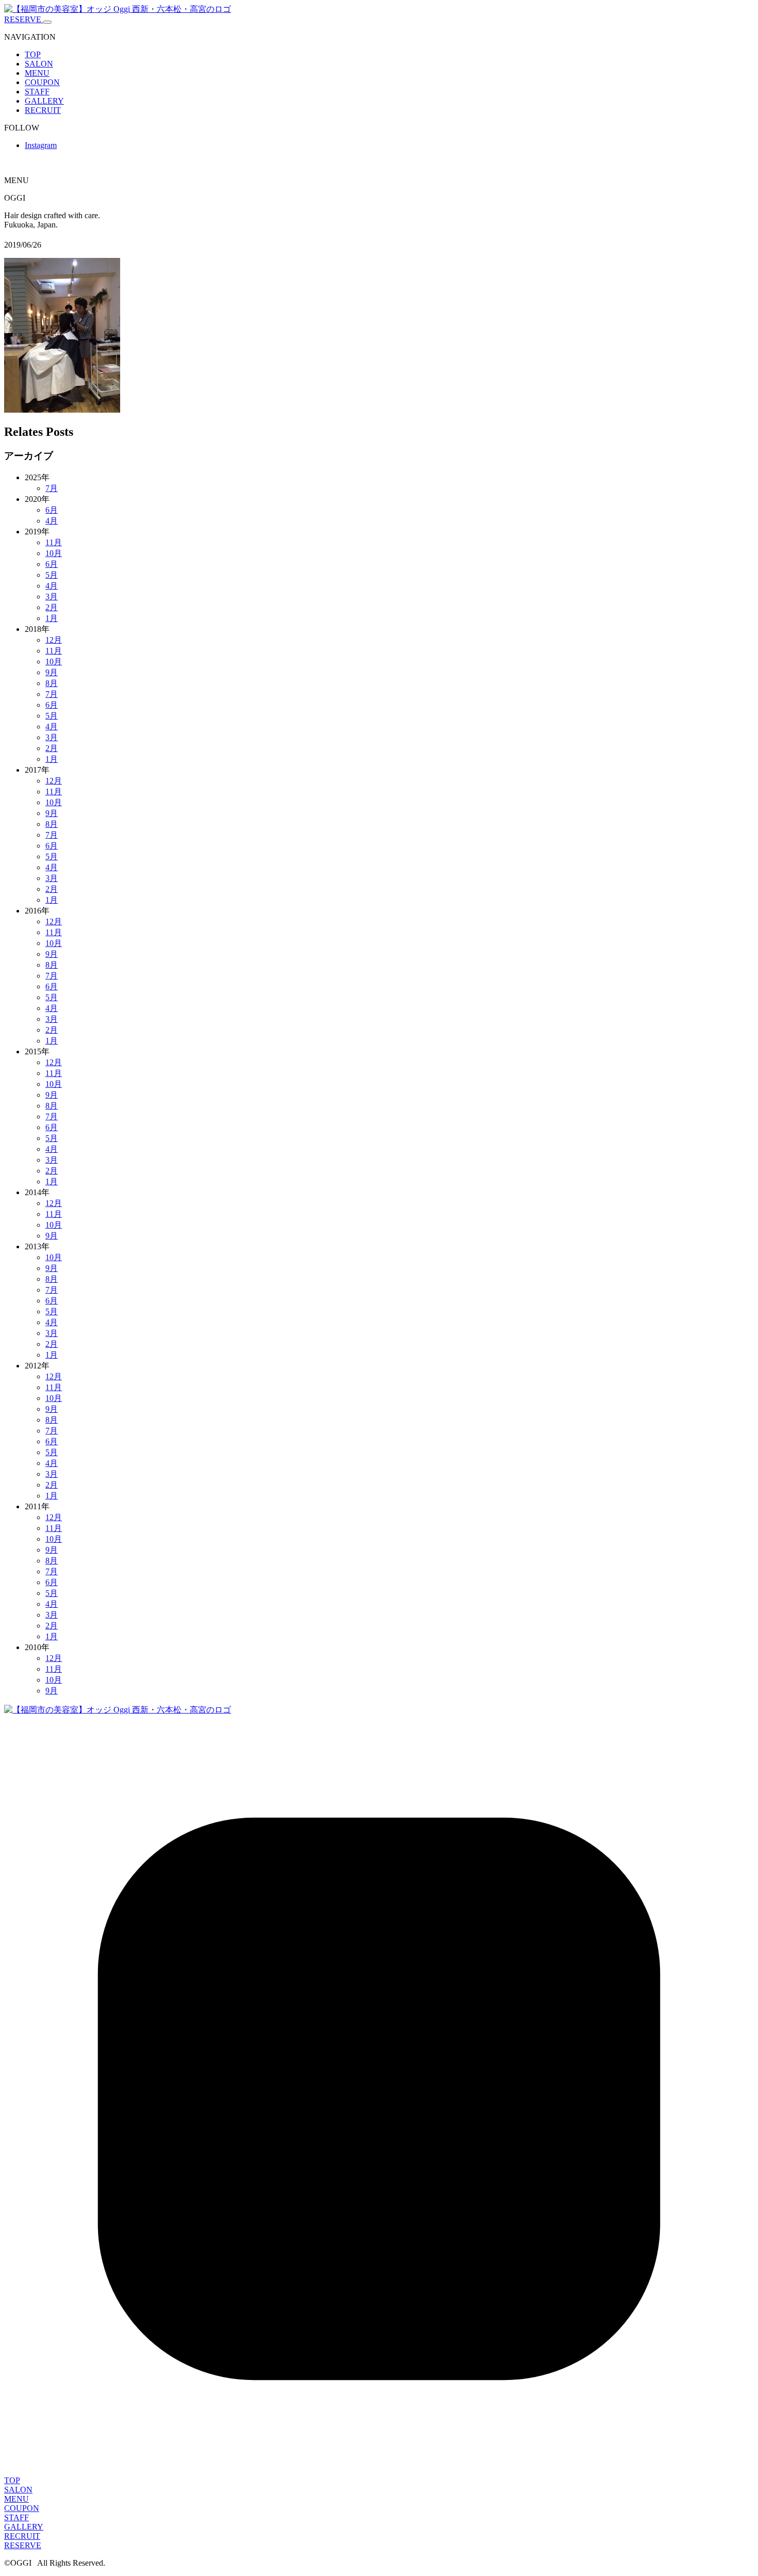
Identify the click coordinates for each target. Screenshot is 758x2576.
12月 (54, 640)
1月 (52, 618)
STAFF (37, 92)
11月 (54, 542)
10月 (54, 553)
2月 (52, 607)
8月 (52, 683)
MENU (37, 73)
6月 (52, 510)
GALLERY (44, 101)
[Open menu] (47, 22)
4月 (52, 521)
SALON (39, 64)
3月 (52, 597)
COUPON (42, 82)
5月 (52, 575)
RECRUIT (43, 110)
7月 (52, 488)
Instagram (41, 145)
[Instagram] (379, 2471)
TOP (33, 54)
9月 (52, 672)
